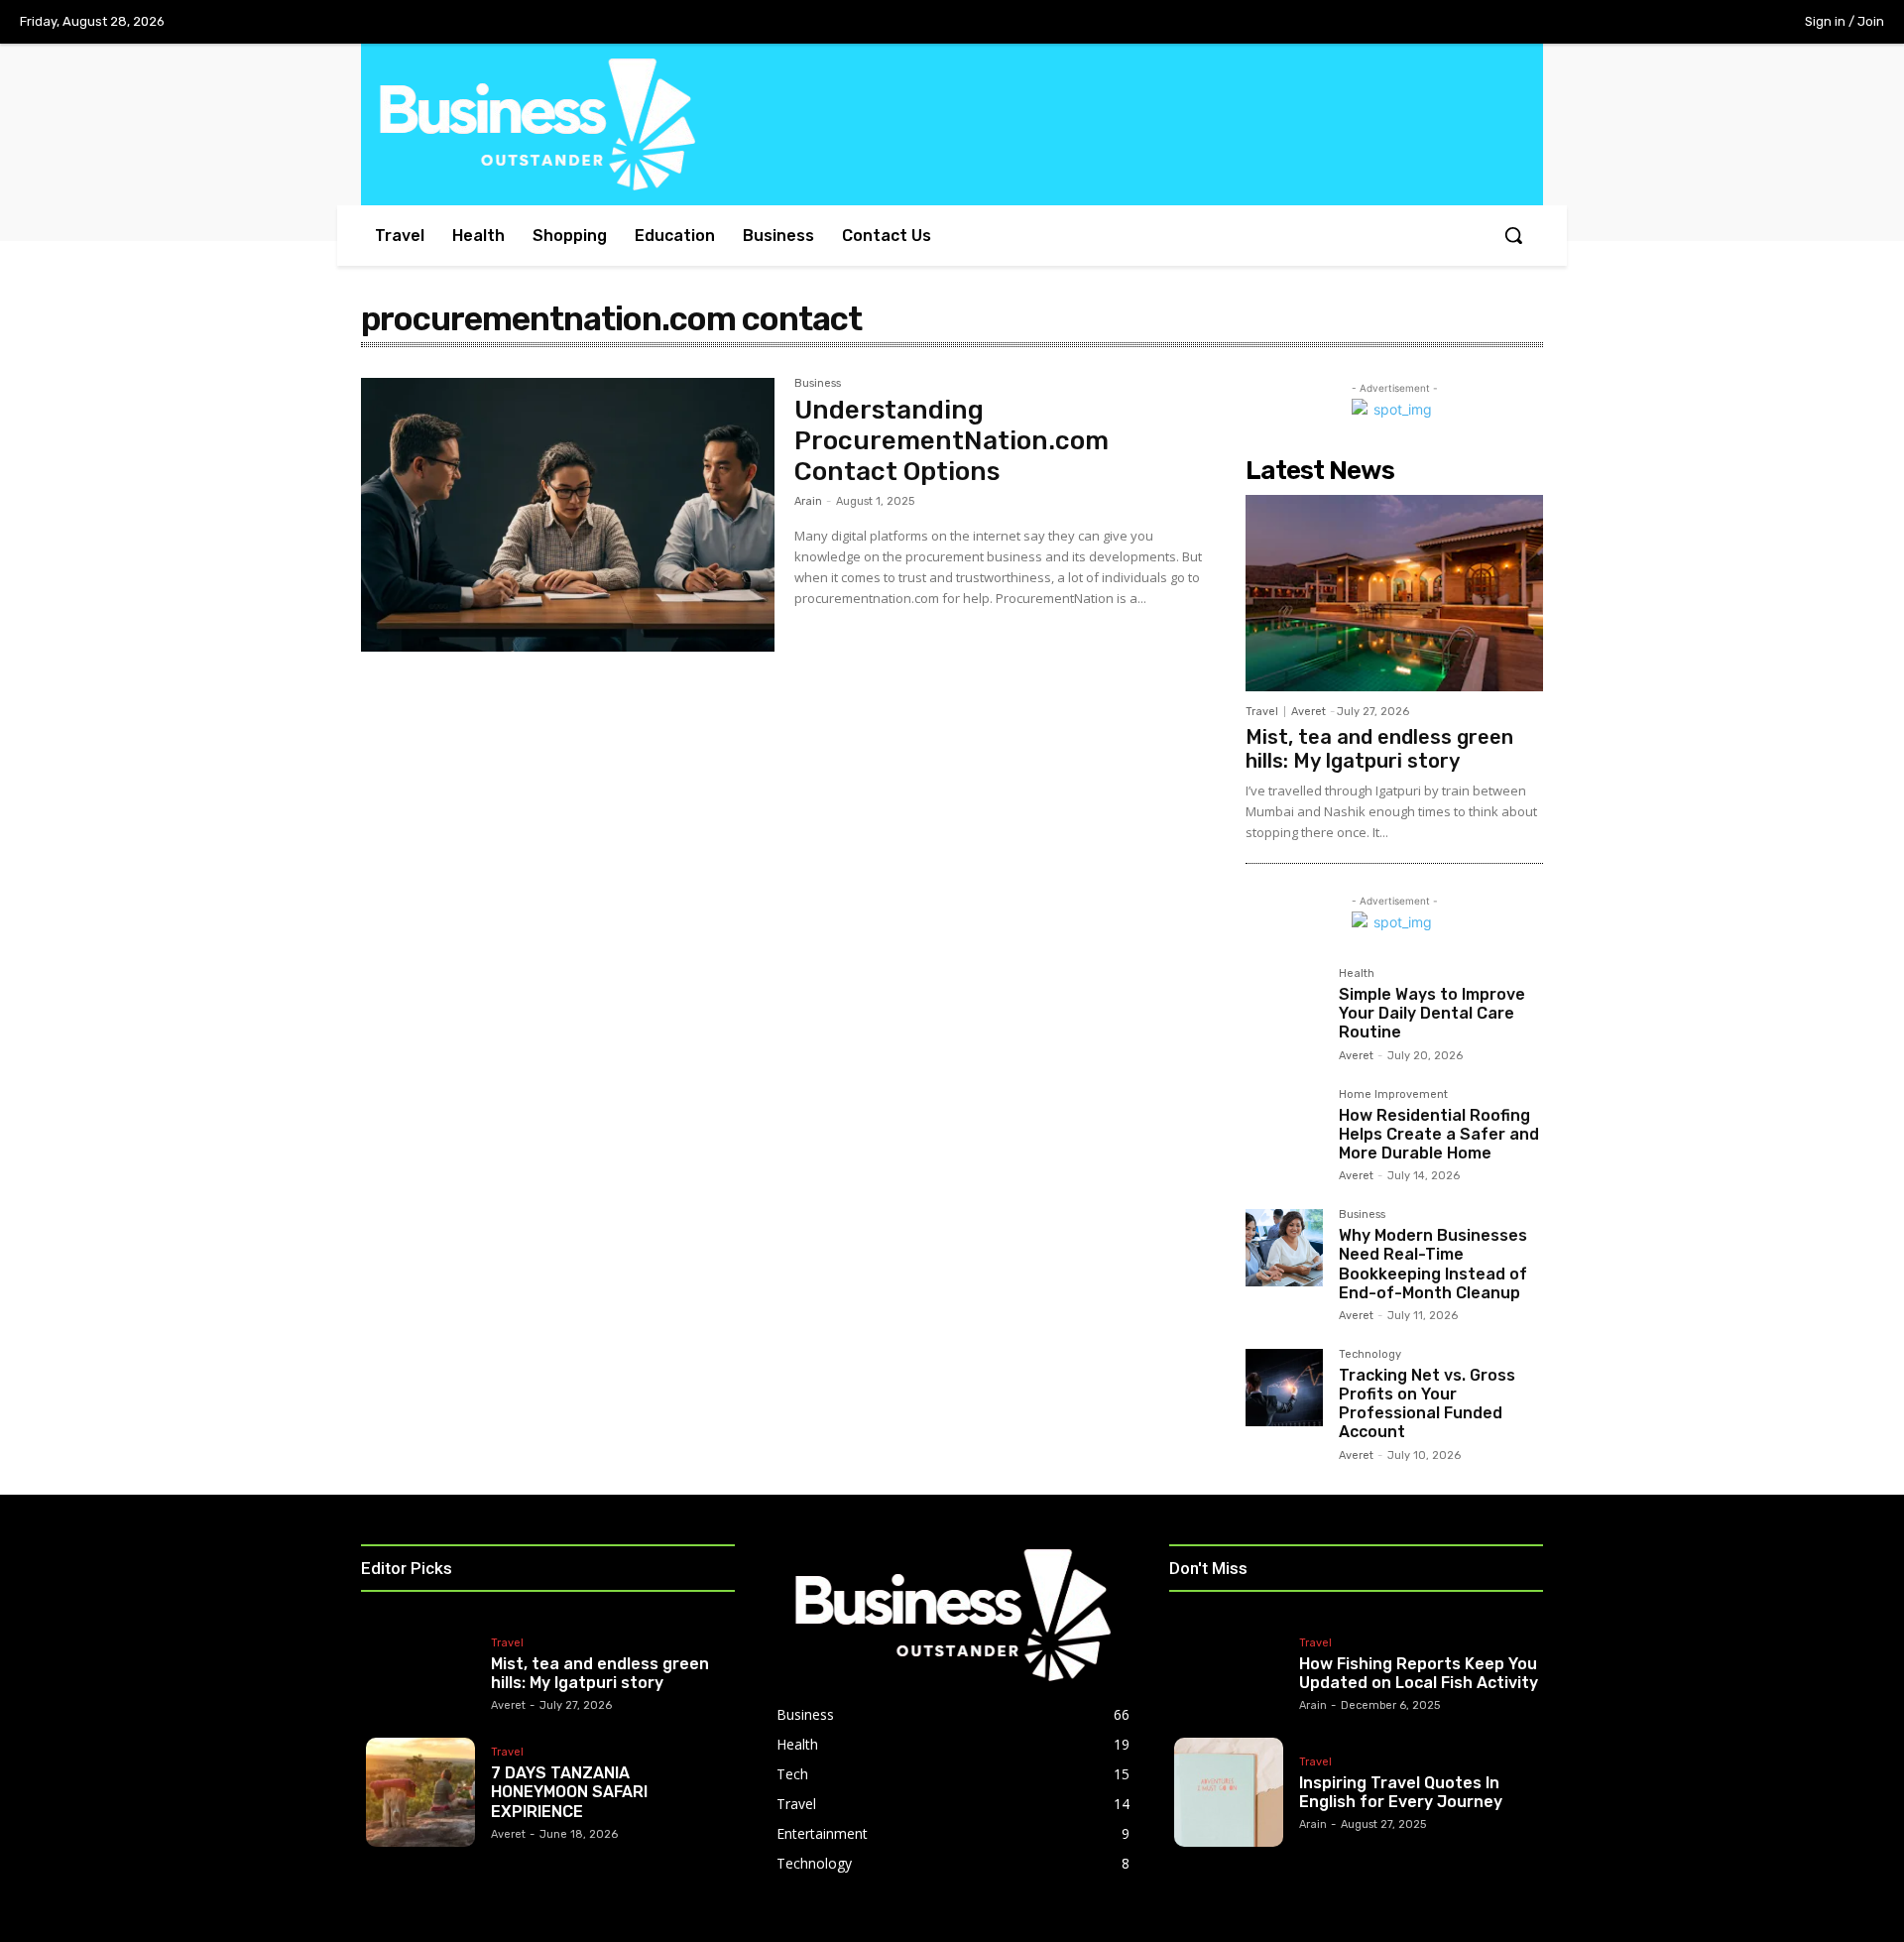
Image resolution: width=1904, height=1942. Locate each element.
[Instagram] (1652, 23)
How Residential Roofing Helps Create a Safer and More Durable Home (1439, 1134)
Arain (808, 501)
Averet (1309, 712)
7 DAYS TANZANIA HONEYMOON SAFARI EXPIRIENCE (569, 1792)
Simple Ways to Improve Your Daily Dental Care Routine (1432, 1013)
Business (818, 384)
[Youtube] (1734, 23)
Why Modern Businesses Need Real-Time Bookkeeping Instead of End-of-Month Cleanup (1433, 1264)
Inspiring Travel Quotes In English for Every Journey (1401, 1792)
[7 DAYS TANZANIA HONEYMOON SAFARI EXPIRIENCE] (420, 1792)
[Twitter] (1694, 23)
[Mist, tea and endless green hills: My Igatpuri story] (1394, 593)
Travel (1262, 712)
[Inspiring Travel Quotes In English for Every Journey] (1229, 1792)
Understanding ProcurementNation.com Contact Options (952, 441)
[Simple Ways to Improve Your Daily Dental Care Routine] (1284, 1007)
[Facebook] (1611, 23)
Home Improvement (1393, 1095)
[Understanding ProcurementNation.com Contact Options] (568, 515)
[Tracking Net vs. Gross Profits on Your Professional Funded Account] (1284, 1388)
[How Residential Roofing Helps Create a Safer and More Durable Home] (1284, 1128)
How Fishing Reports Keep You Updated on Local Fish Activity (1419, 1673)
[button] (1513, 235)
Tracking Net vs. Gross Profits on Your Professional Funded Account (1427, 1404)
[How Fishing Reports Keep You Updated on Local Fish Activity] (1229, 1673)
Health (1357, 974)
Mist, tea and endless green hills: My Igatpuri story (1379, 749)
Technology (1370, 1355)
